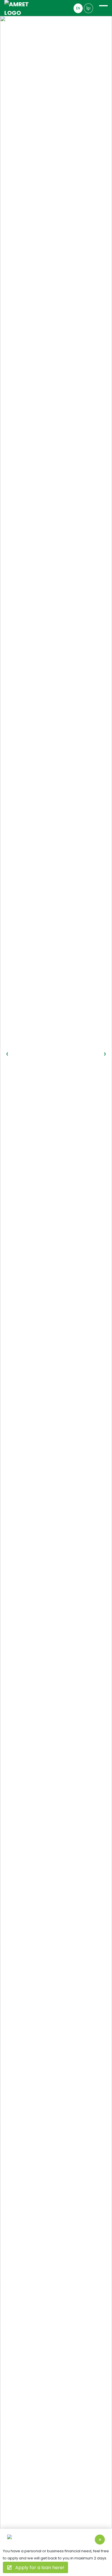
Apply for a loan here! (40, 2568)
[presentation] (7, 1054)
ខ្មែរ (88, 8)
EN (78, 8)
